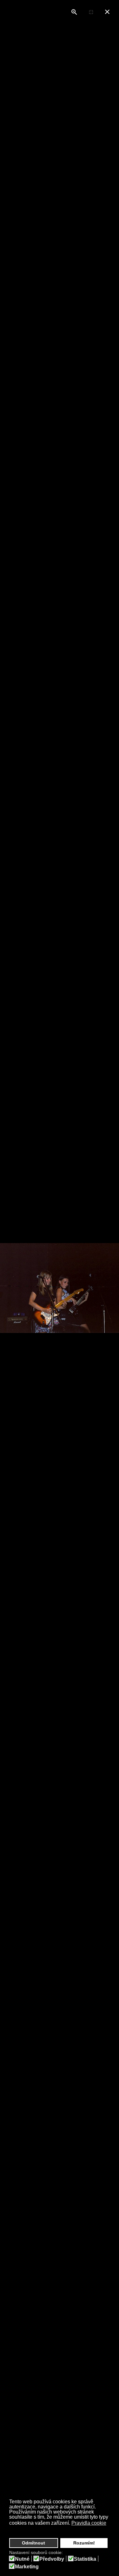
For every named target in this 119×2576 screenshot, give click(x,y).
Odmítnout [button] (33, 2543)
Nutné (22, 2559)
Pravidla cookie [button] (89, 2523)
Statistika (85, 2559)
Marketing (27, 2567)
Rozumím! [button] (84, 2543)
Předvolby (52, 2559)
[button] (10, 2530)
